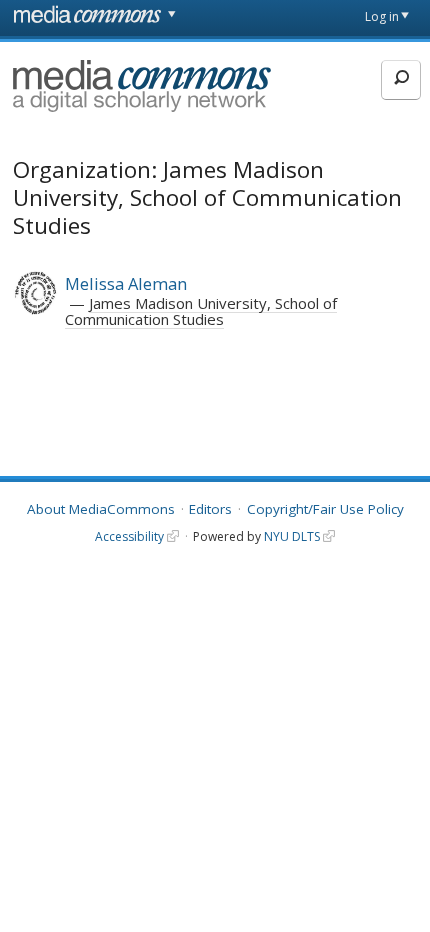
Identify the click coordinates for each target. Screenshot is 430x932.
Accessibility (129, 536)
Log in (382, 16)
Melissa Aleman (126, 283)
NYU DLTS (292, 536)
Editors (210, 509)
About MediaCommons (101, 509)
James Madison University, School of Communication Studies (201, 311)
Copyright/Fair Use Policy (325, 509)
